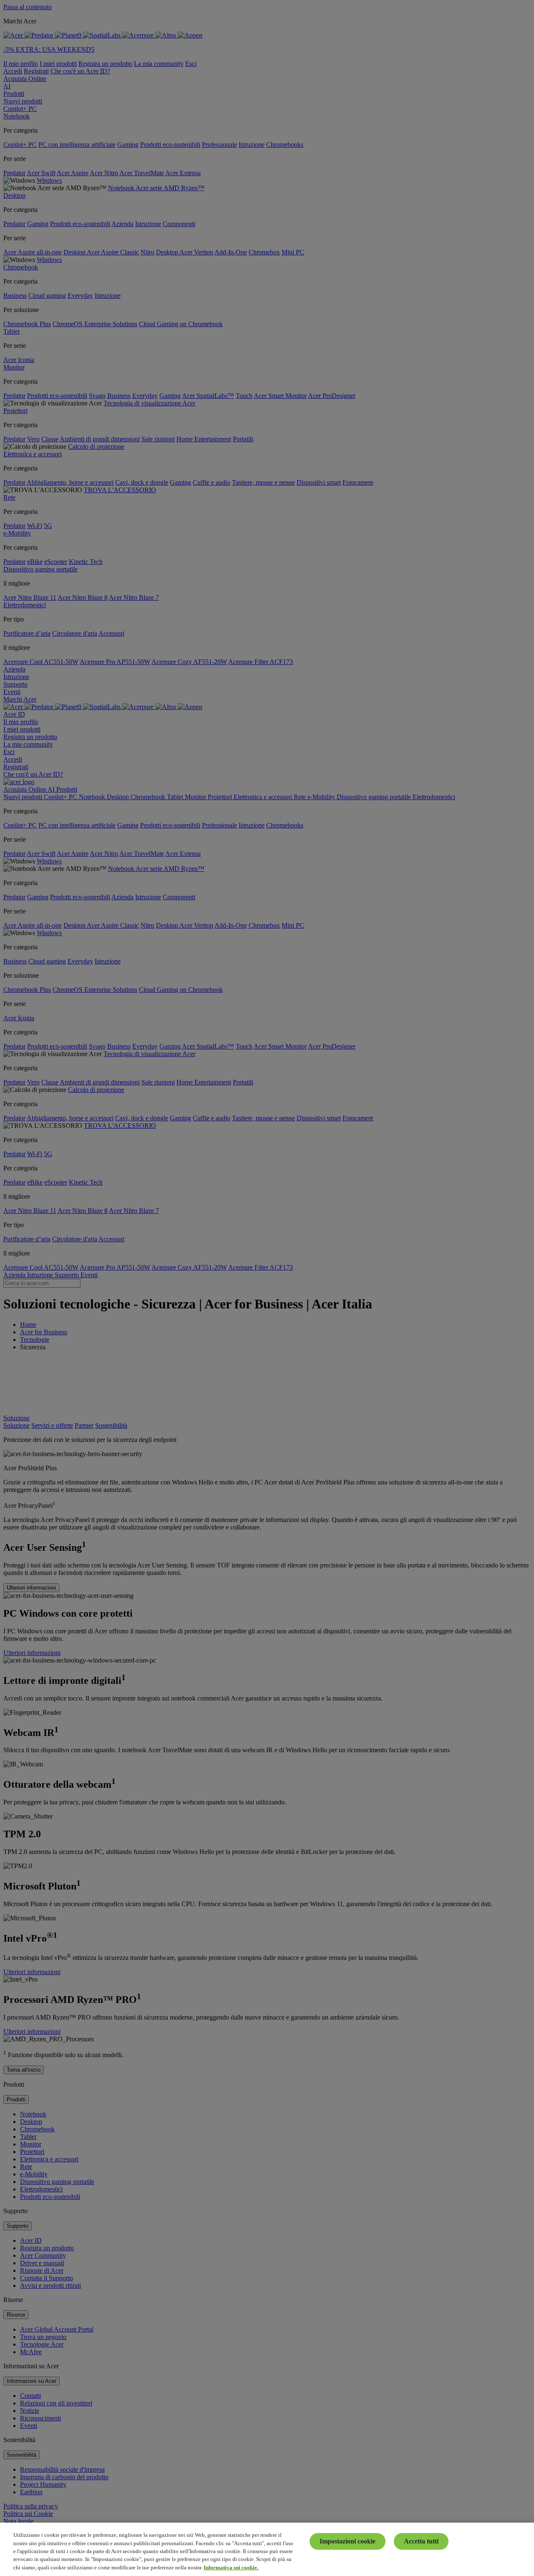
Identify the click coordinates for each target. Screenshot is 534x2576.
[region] (267, 2549)
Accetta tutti (421, 2541)
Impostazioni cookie (348, 2541)
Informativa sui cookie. (231, 2567)
